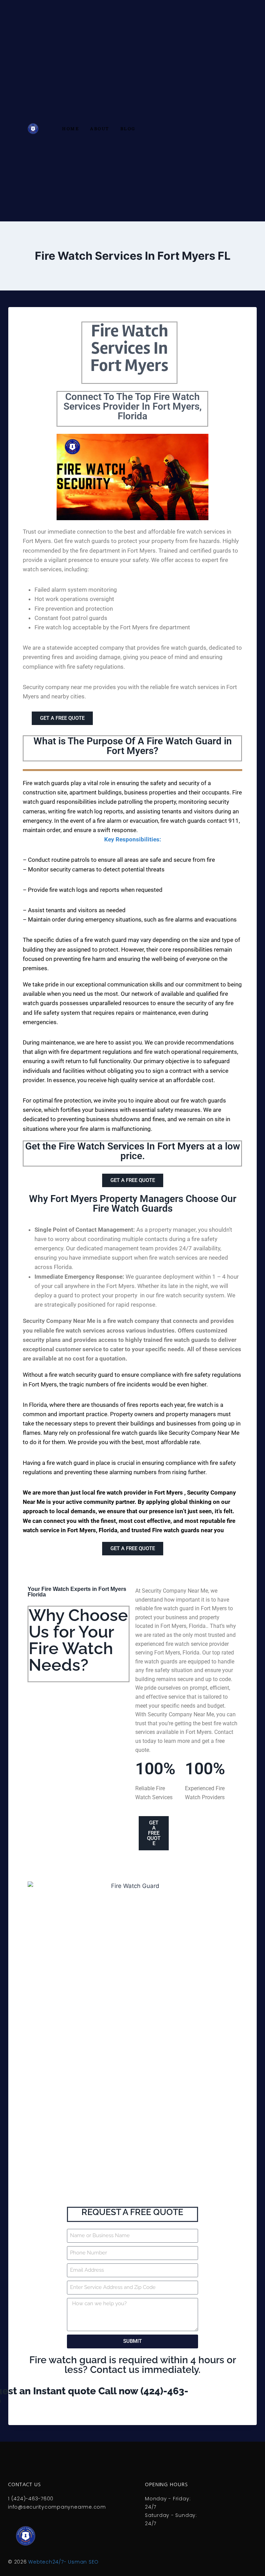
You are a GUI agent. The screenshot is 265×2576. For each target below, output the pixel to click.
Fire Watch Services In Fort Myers (129, 348)
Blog (128, 129)
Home (71, 129)
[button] (132, 807)
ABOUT (100, 129)
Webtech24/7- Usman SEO (63, 2562)
